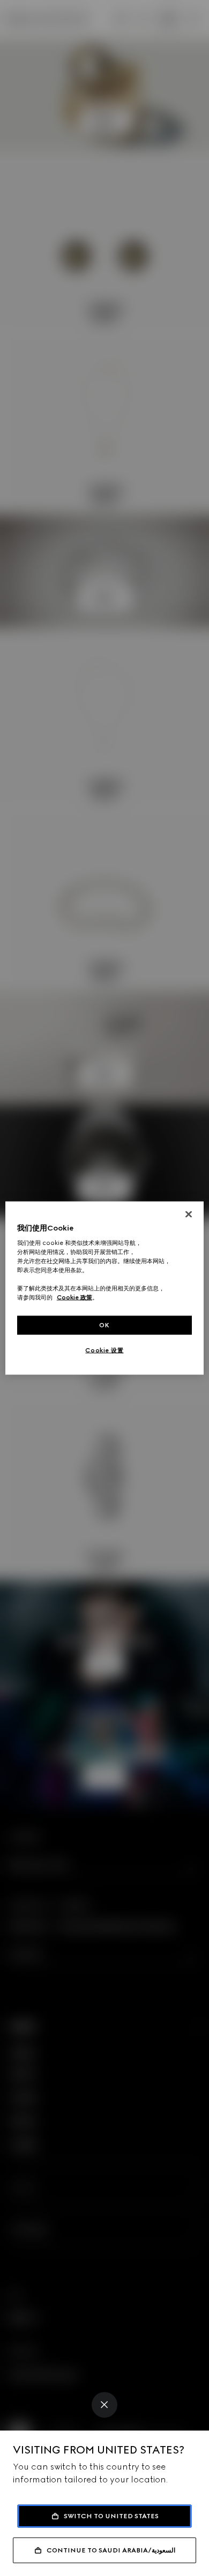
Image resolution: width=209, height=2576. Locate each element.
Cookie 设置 (104, 1350)
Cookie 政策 (74, 1297)
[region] (105, 1288)
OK (104, 1325)
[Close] (104, 2405)
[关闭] (189, 1214)
